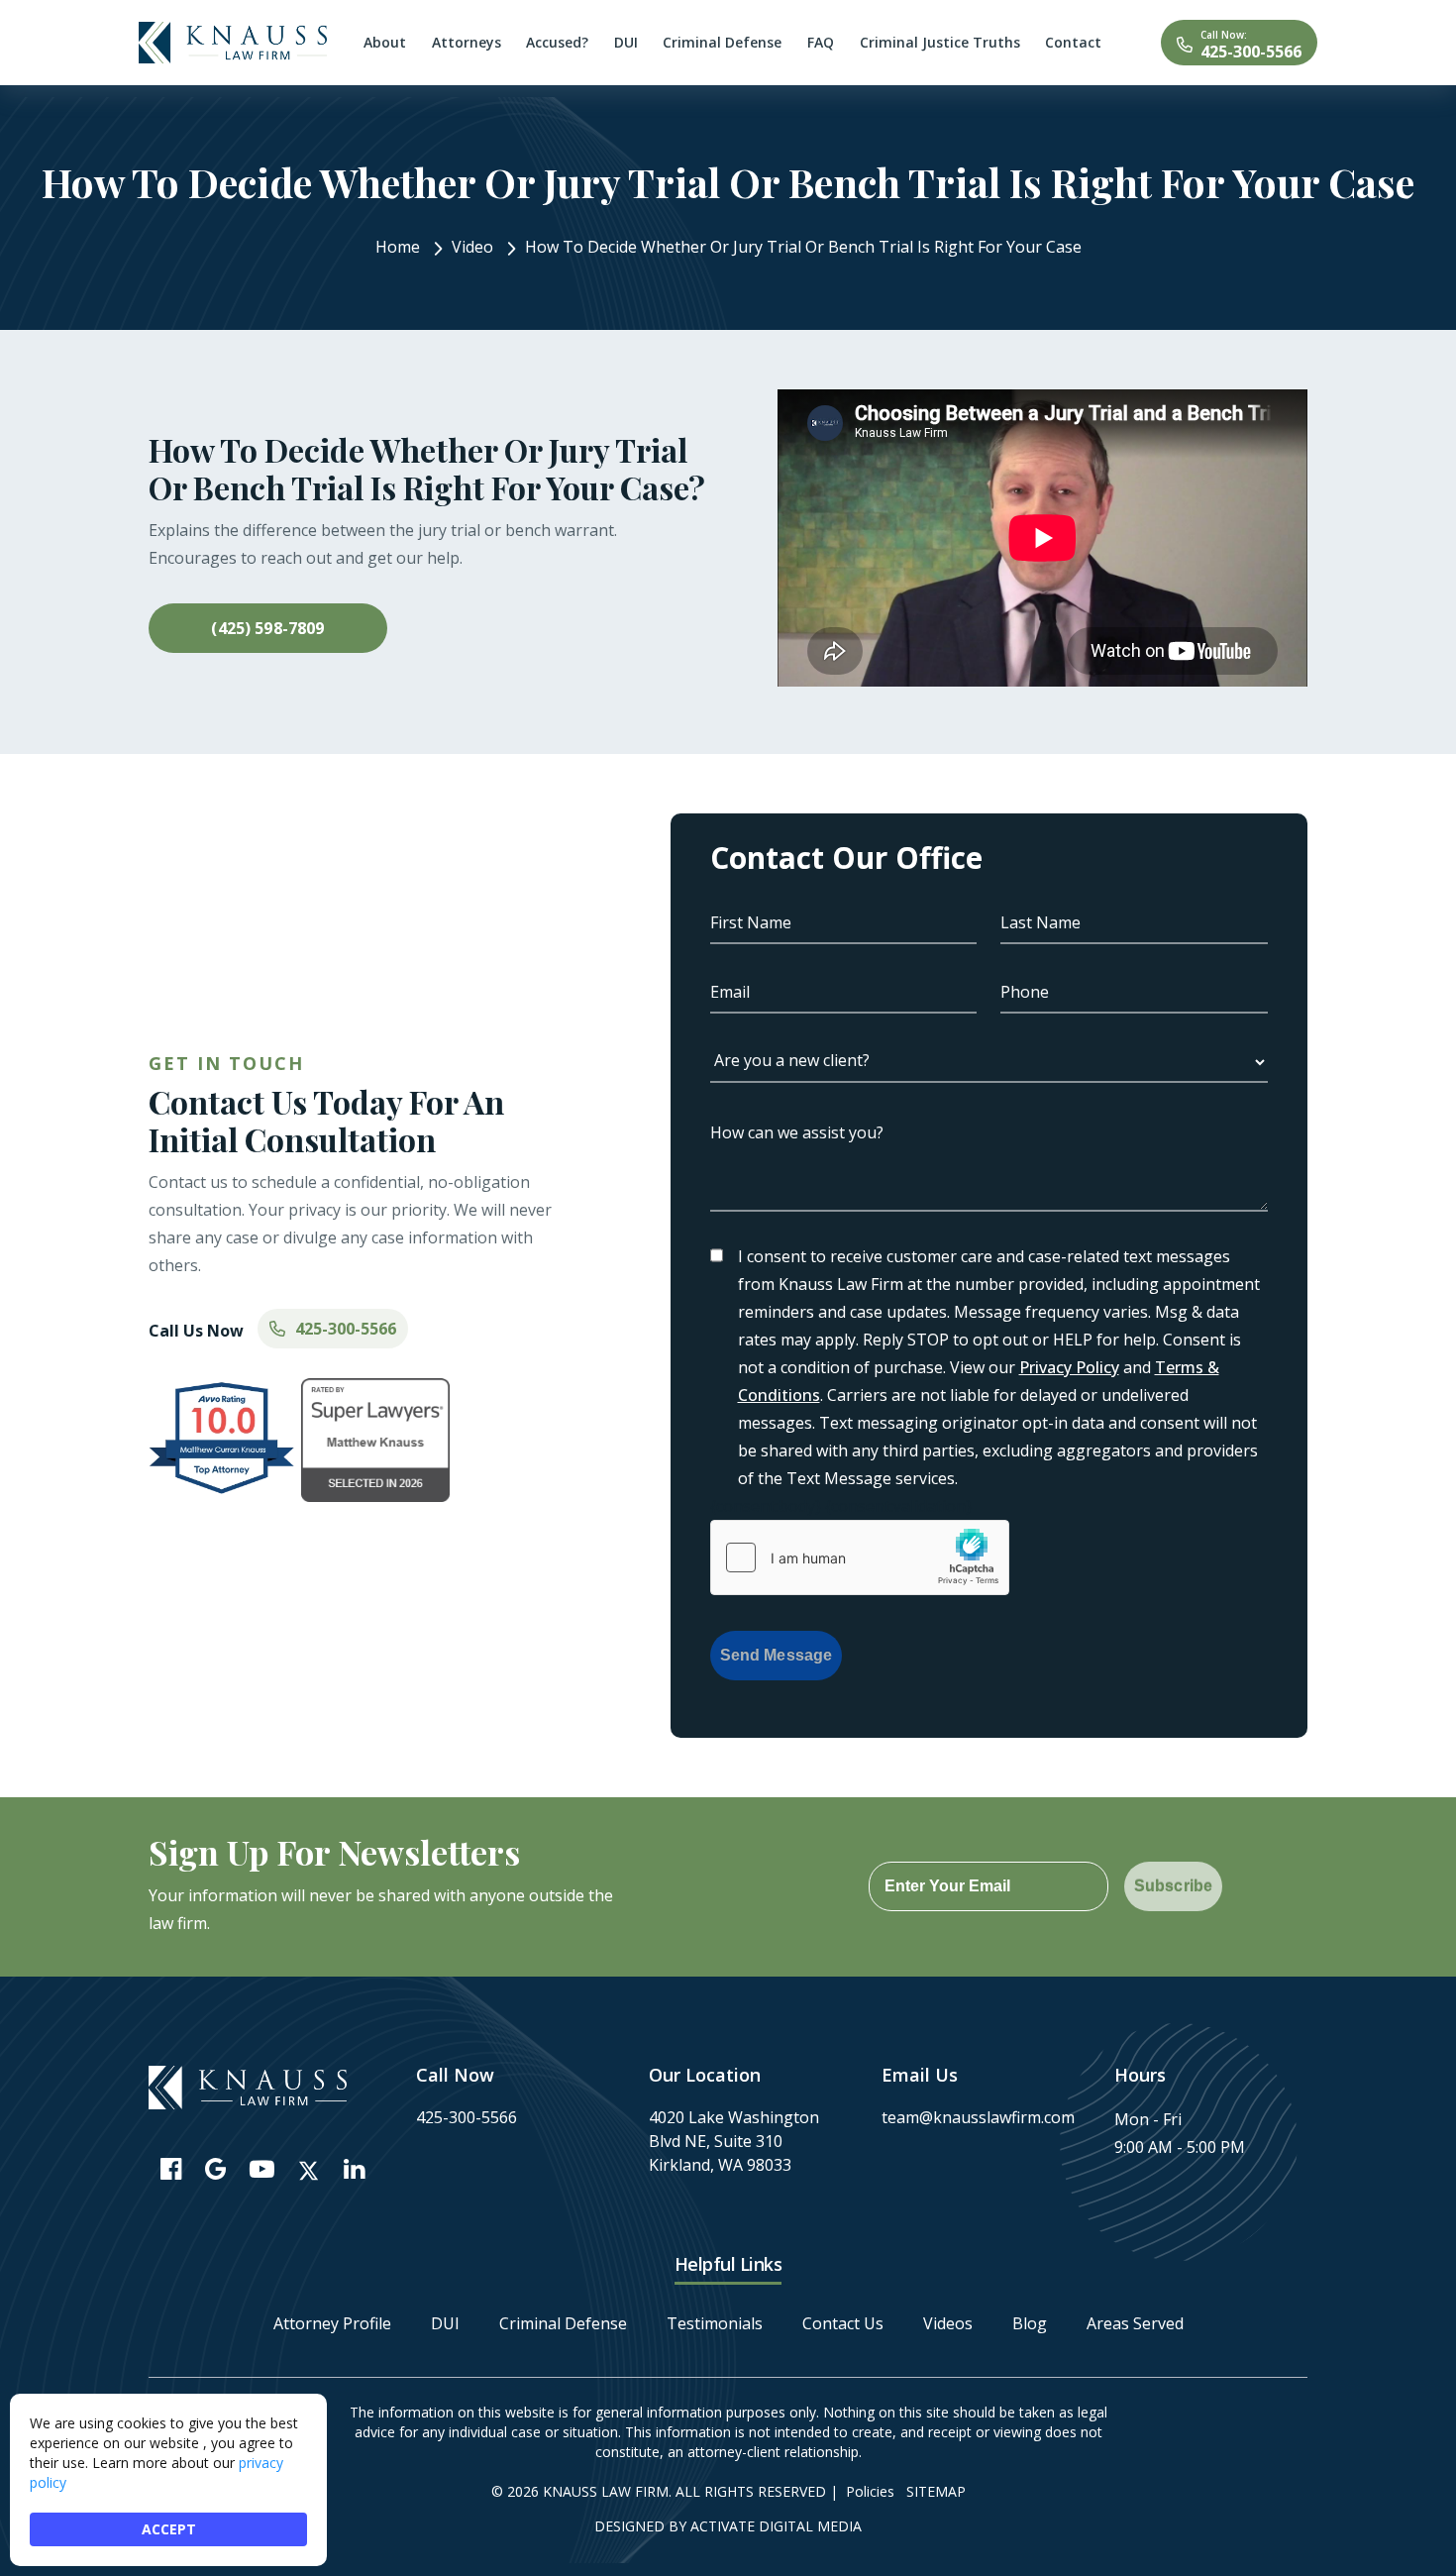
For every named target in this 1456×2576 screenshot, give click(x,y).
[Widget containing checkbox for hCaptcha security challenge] (860, 1557)
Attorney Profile (332, 2323)
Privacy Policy (1069, 1367)
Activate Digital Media (776, 2526)
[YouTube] (262, 2168)
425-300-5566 (1251, 52)
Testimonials (715, 2323)
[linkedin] (354, 2168)
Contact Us (843, 2323)
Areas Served (1135, 2323)
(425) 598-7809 (267, 628)
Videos (948, 2323)
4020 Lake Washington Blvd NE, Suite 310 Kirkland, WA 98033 (734, 2141)
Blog (1030, 2323)
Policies (870, 2491)
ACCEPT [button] (169, 2529)
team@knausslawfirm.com (978, 2117)
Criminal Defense (563, 2323)
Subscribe (1173, 1886)
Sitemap (936, 2491)
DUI (445, 2323)
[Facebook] (171, 2168)
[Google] (215, 2168)
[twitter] (309, 2171)
